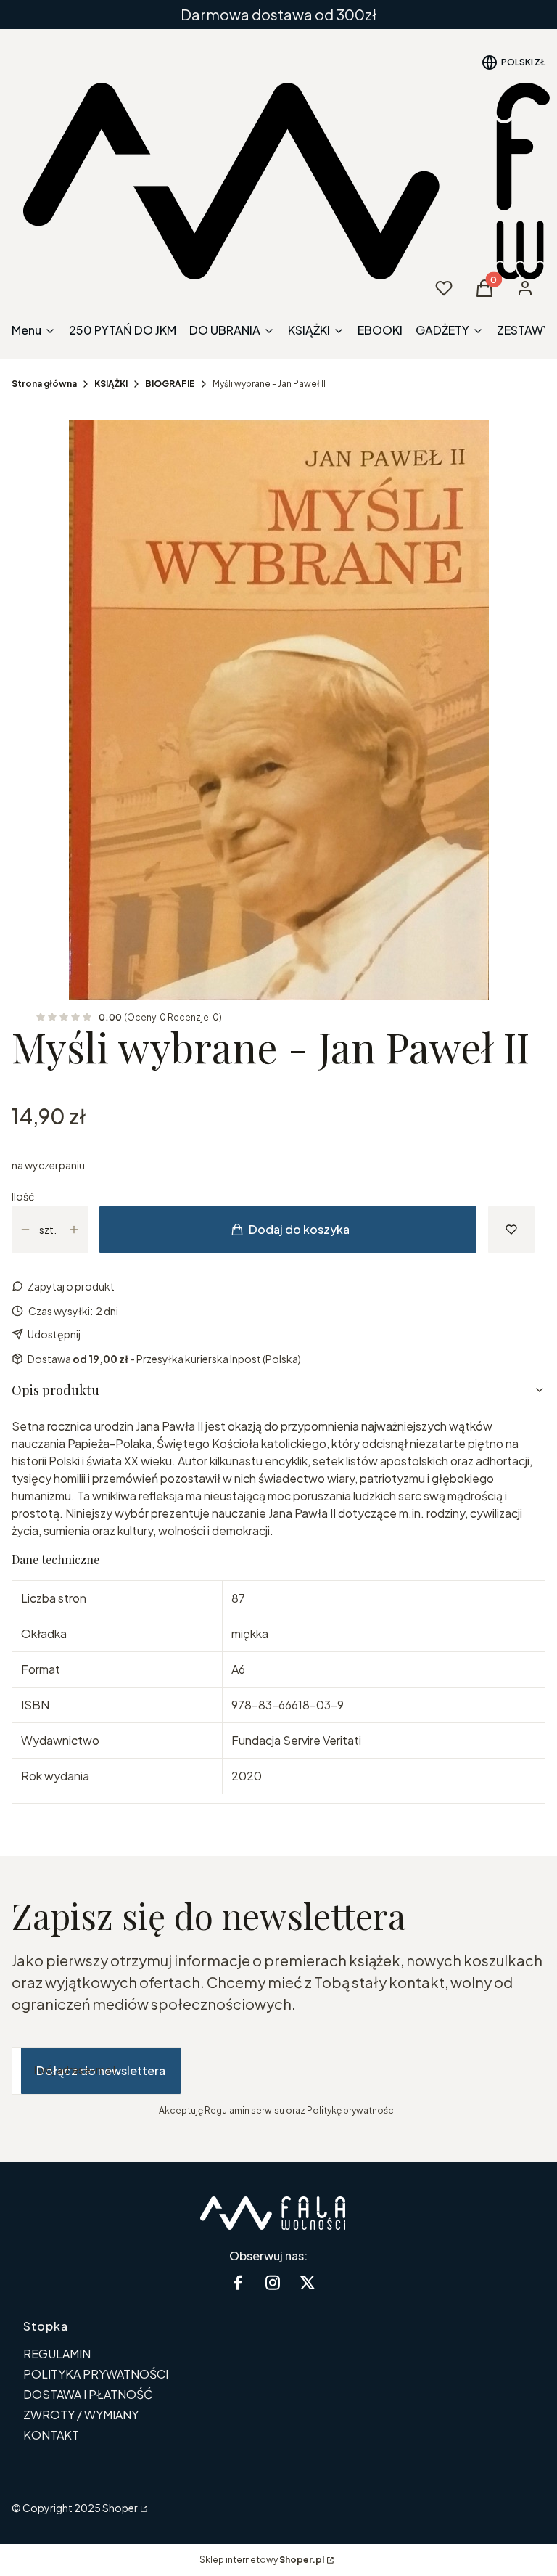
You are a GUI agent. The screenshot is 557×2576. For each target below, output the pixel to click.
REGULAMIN (57, 2354)
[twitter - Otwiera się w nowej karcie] (308, 2282)
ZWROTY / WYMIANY (81, 2415)
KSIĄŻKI (111, 384)
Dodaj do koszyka (299, 1229)
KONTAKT (51, 2435)
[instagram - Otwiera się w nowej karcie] (273, 2282)
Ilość (23, 1196)
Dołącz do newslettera (101, 2070)
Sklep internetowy (262, 2560)
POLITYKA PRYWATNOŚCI (96, 2374)
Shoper (120, 2508)
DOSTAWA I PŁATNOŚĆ (88, 2394)
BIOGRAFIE (170, 384)
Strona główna (44, 384)
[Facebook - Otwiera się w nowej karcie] (238, 2282)
